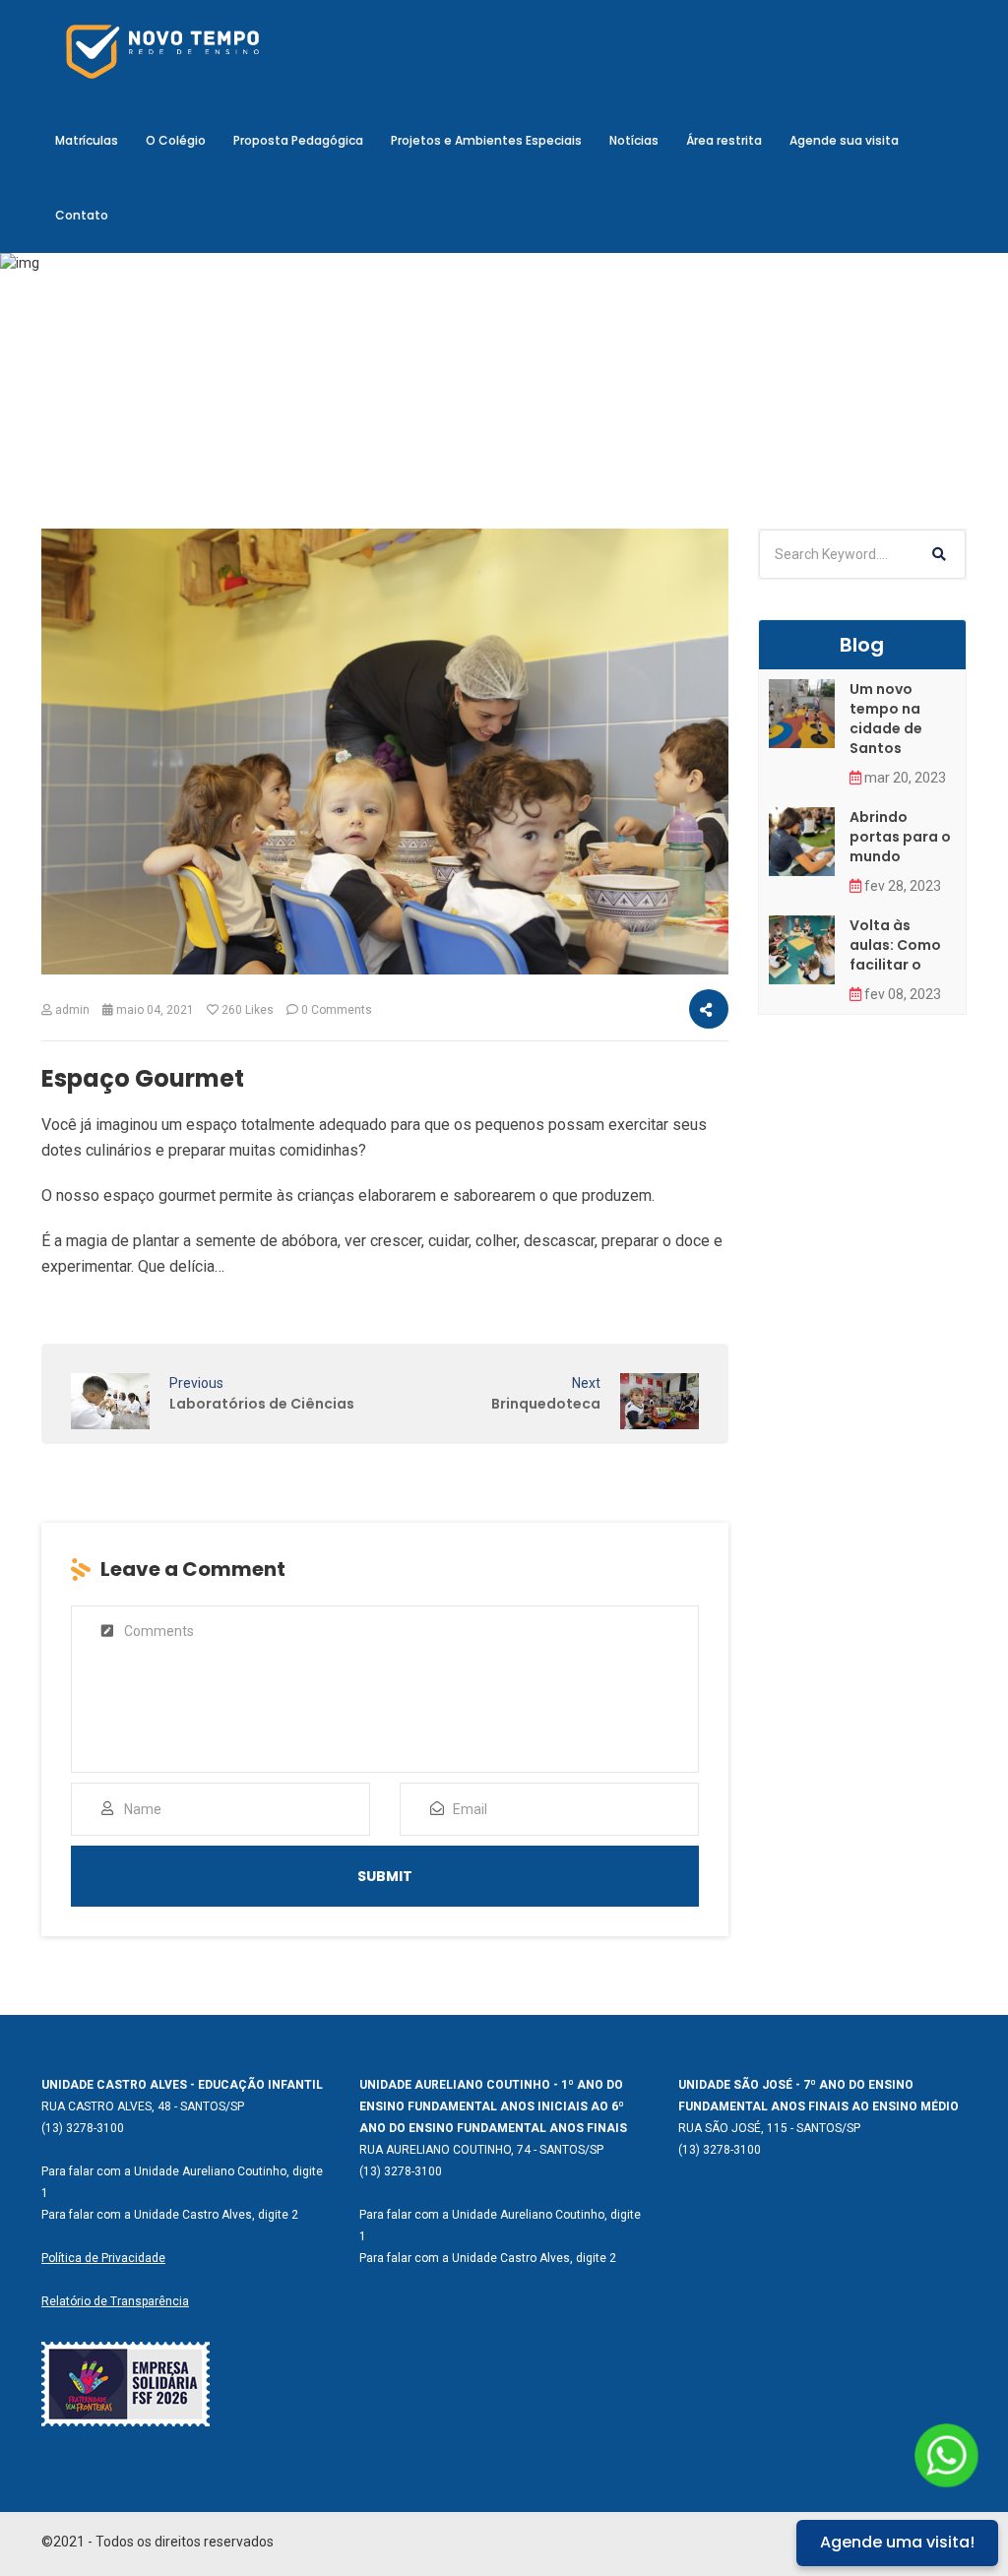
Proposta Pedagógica (298, 140)
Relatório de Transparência (115, 2301)
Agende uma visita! (897, 2542)
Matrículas (87, 140)
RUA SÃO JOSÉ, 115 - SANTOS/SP (769, 2128)
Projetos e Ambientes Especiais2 (482, 406)
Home (333, 406)
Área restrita (724, 140)
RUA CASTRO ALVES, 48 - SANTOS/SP (143, 2106)
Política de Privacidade (103, 2258)
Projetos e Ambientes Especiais (486, 140)
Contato (82, 215)
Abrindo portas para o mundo (900, 837)
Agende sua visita (844, 140)
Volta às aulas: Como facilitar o (895, 945)
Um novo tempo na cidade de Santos (886, 719)
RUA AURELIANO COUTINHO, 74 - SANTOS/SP (481, 2150)
